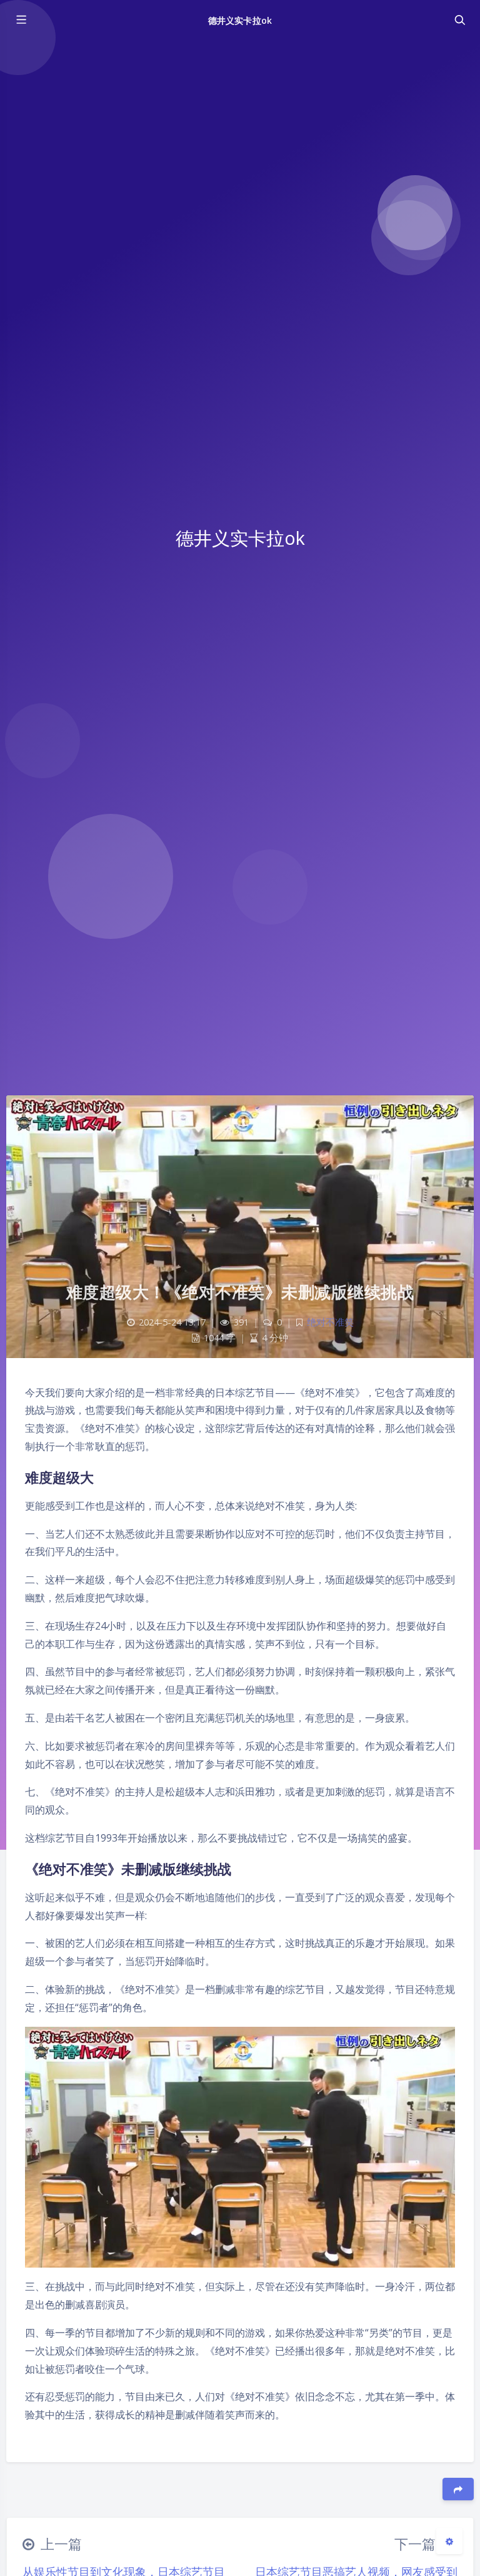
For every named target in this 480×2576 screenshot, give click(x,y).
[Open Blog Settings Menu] (449, 2541)
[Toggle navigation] (459, 20)
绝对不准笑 (330, 1322)
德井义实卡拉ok (240, 20)
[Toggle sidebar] (21, 20)
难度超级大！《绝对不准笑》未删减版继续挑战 (240, 1292)
